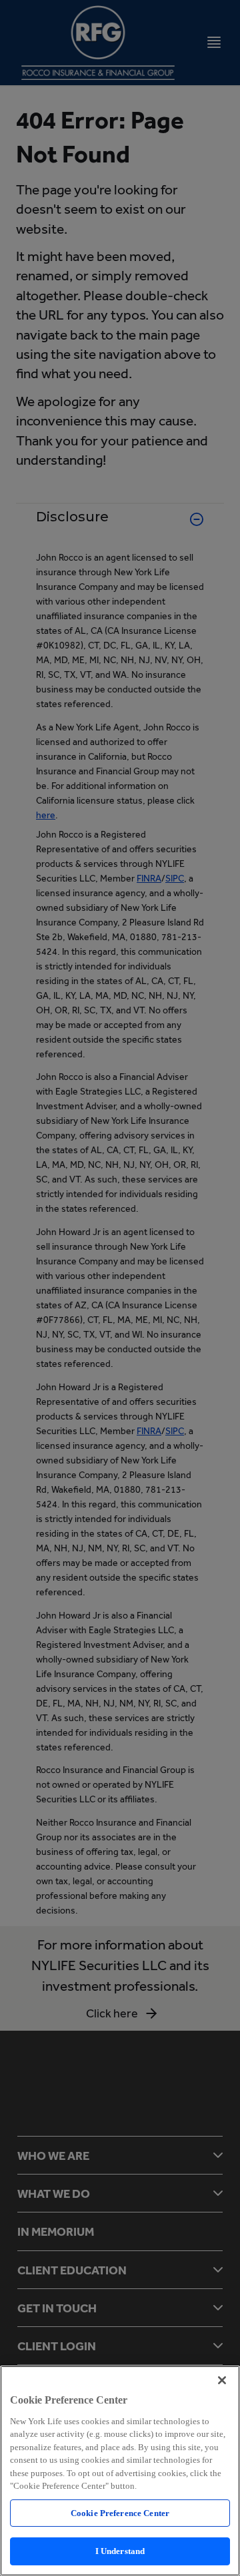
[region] (120, 2471)
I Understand (120, 2551)
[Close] (222, 2380)
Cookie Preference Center (120, 2513)
